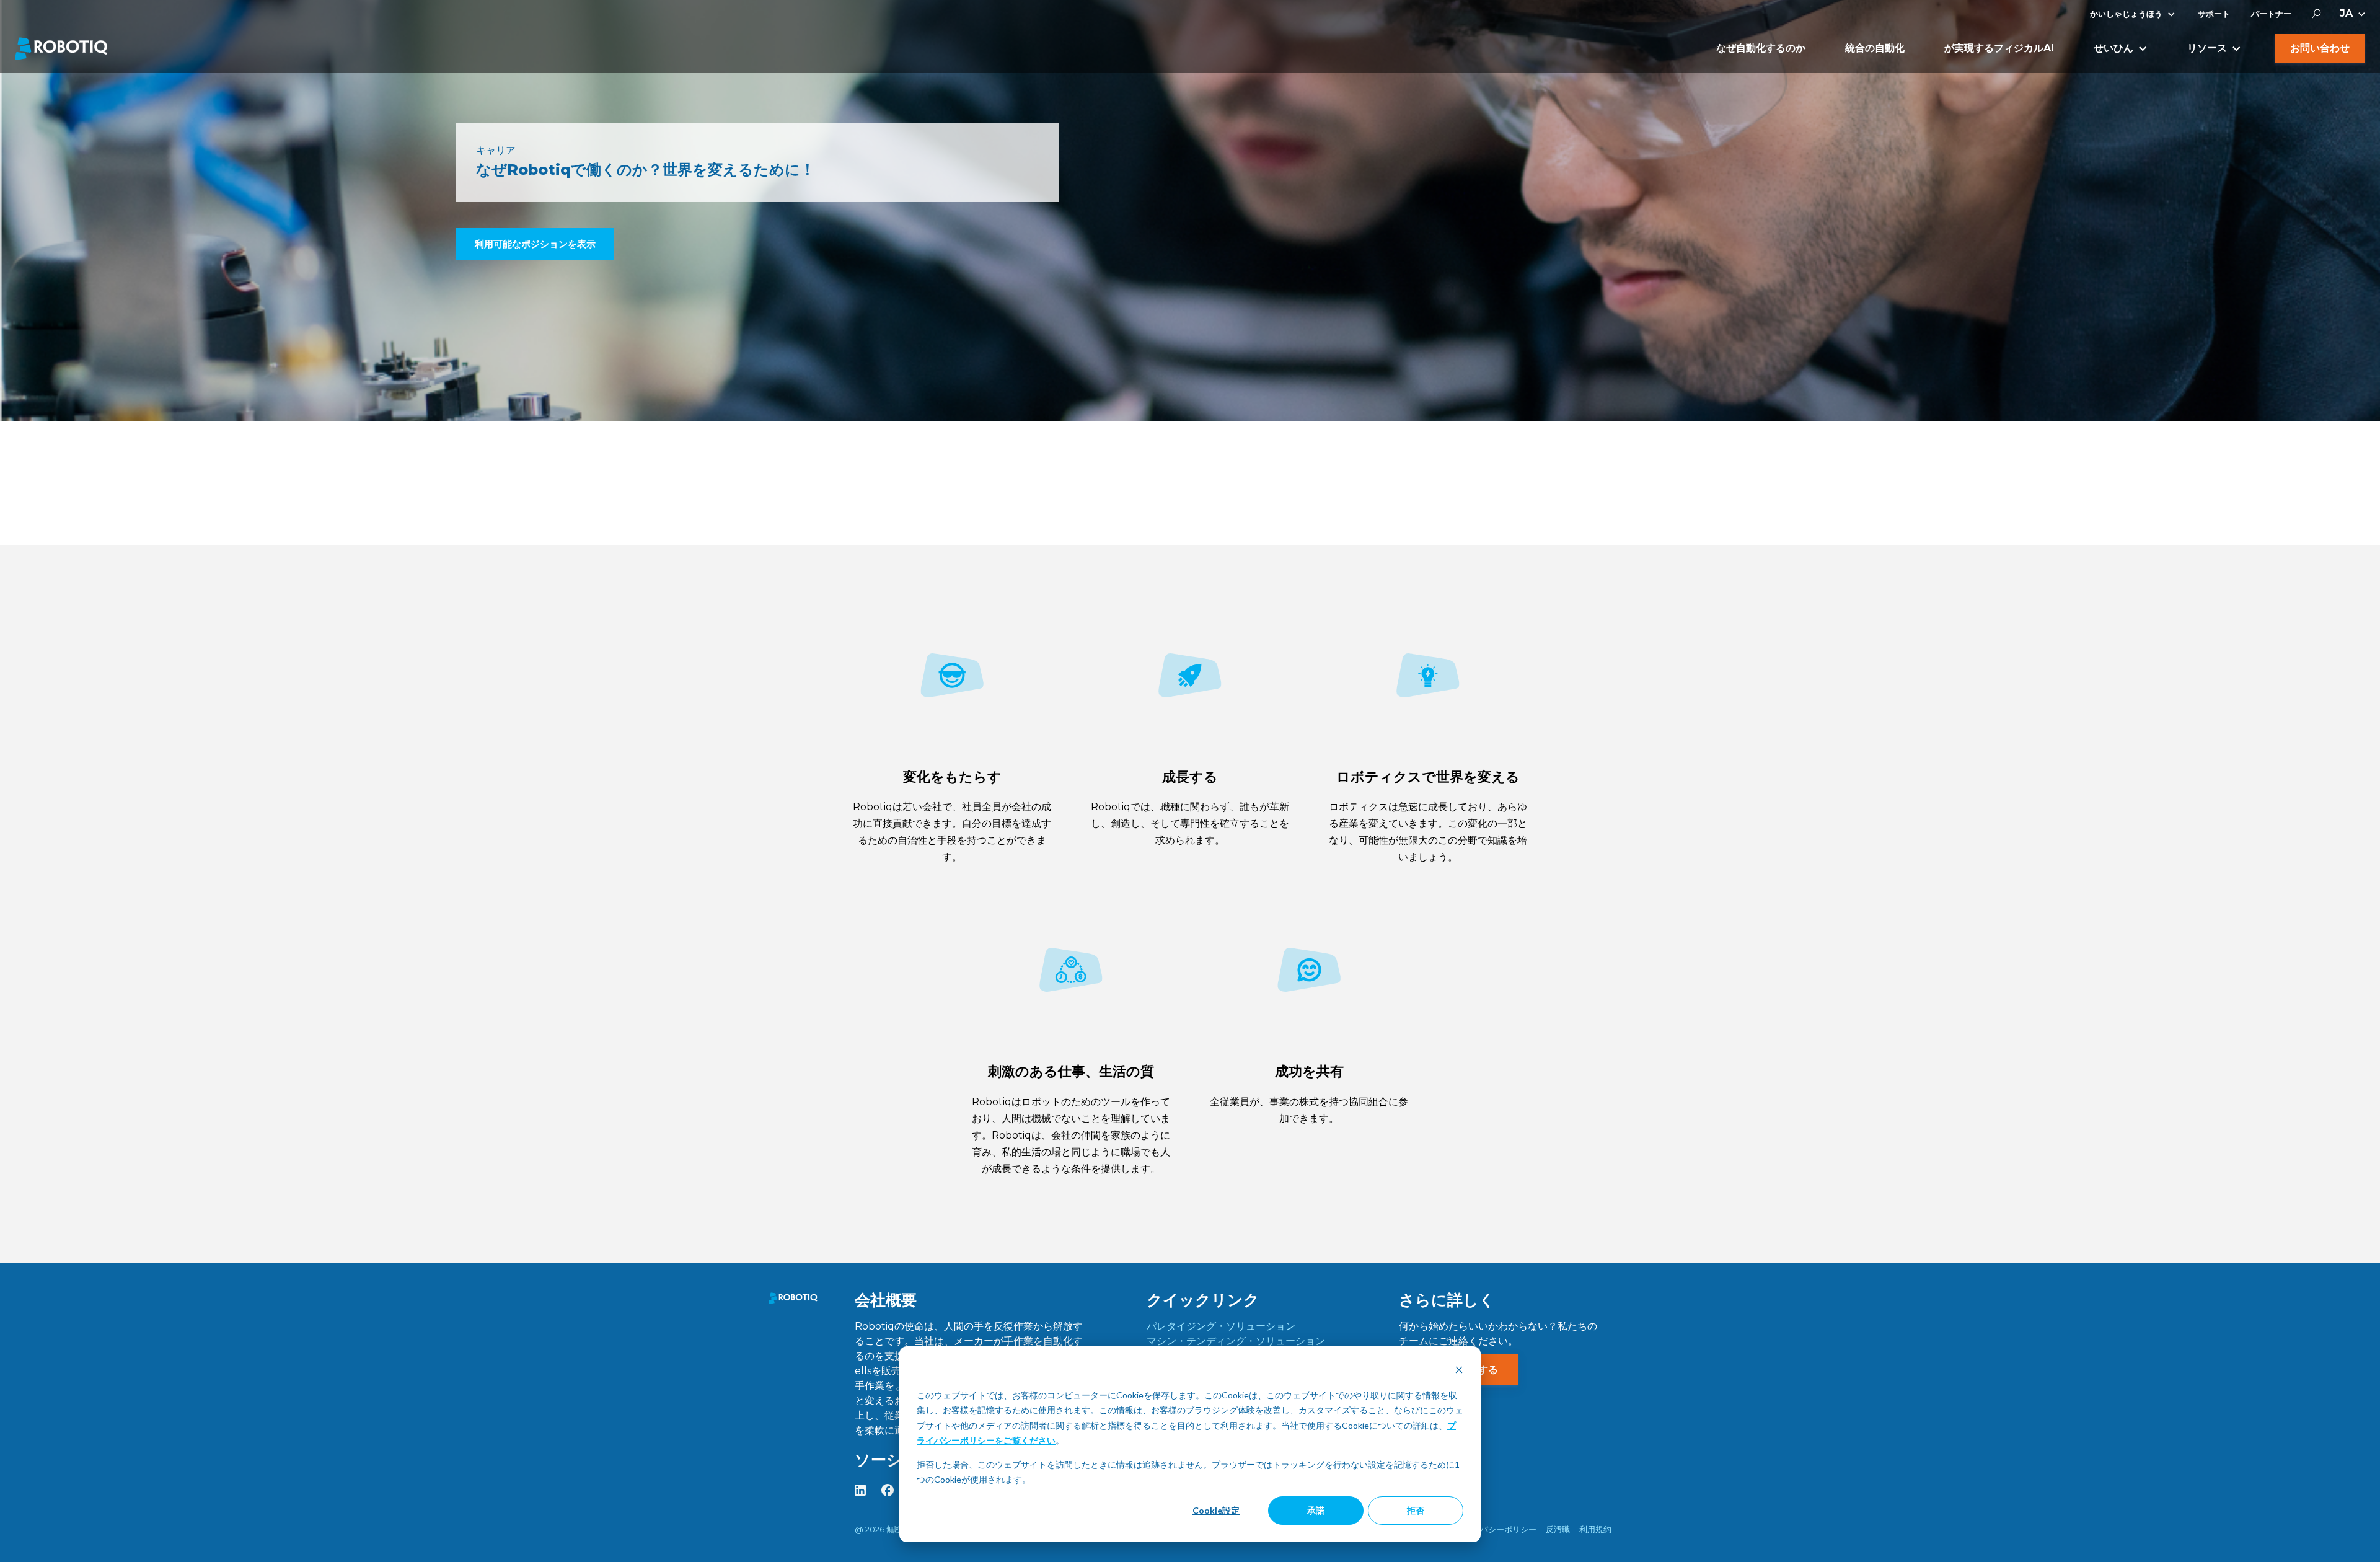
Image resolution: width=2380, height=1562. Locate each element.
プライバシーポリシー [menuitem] (1496, 1529)
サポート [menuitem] (2214, 14)
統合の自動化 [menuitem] (1875, 48)
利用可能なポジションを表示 (535, 244)
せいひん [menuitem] (2113, 48)
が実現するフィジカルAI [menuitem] (1999, 48)
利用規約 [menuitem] (1595, 1529)
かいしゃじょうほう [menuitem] (2126, 14)
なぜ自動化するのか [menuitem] (1761, 48)
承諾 (1316, 1510)
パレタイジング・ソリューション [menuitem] (1221, 1326)
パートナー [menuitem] (2271, 14)
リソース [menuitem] (2207, 48)
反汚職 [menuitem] (1558, 1529)
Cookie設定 (1216, 1510)
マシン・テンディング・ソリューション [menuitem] (1236, 1341)
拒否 (1416, 1510)
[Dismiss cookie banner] (1459, 1371)
